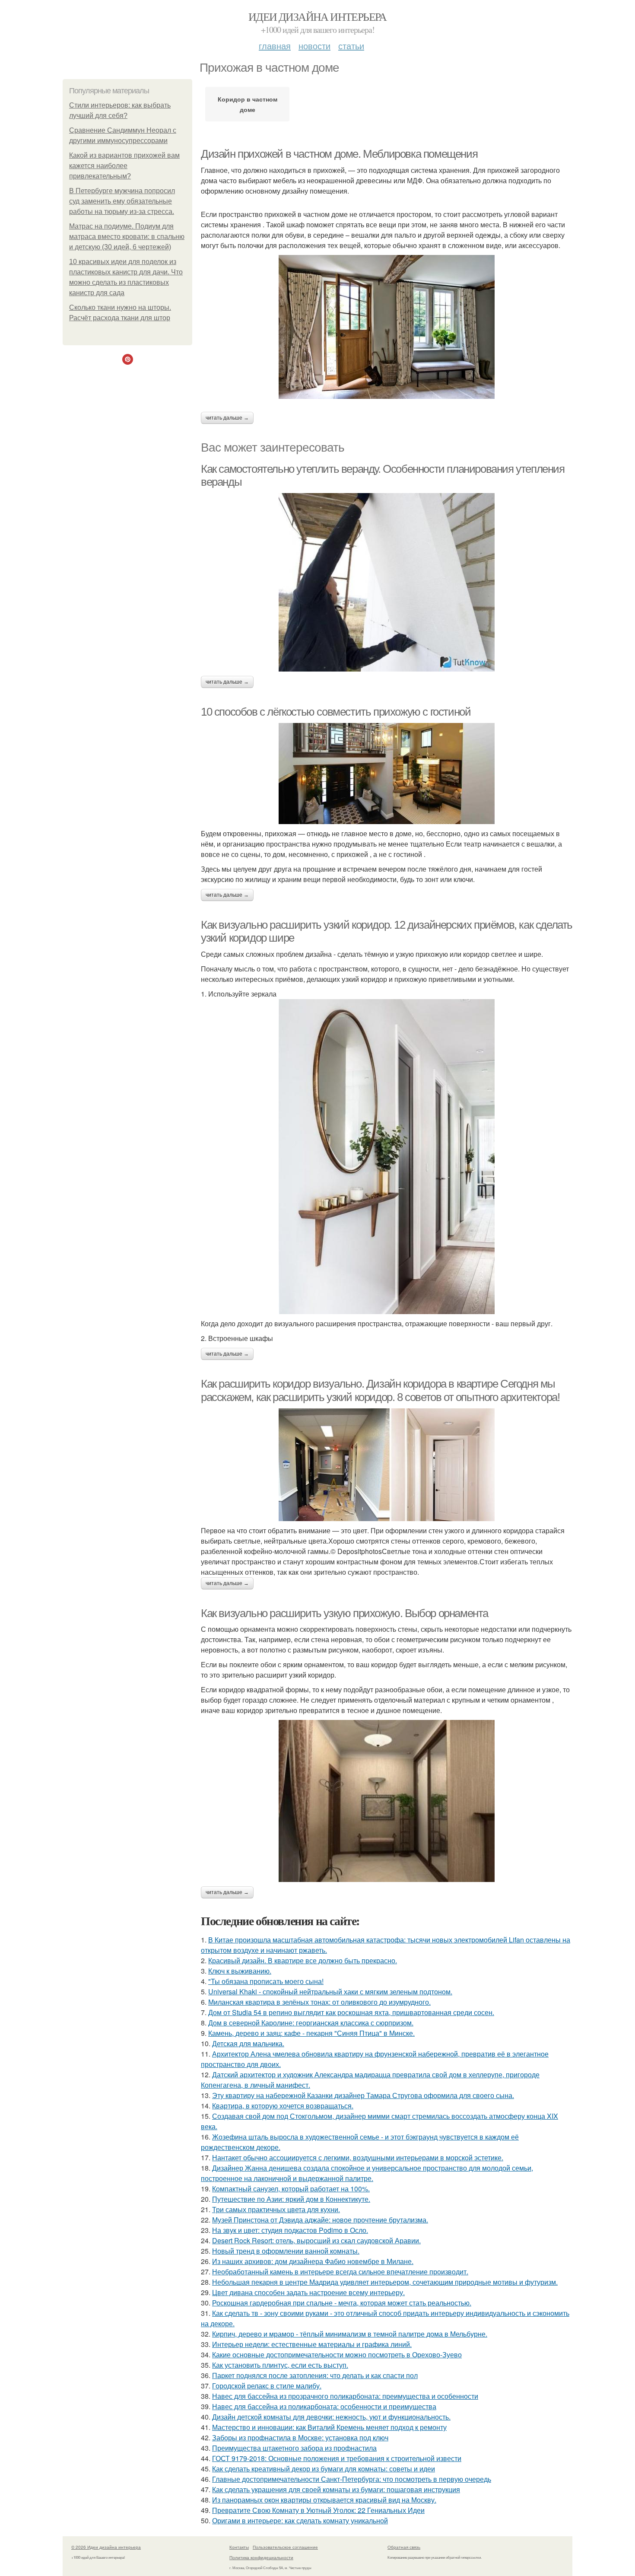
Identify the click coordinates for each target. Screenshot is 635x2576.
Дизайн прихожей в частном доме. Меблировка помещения (339, 154)
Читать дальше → (227, 418)
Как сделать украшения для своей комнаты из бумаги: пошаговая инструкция (336, 2489)
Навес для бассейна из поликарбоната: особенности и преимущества (324, 2406)
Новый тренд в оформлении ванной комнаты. (286, 2251)
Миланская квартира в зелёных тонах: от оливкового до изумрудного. (319, 2002)
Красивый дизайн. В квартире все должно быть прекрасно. (303, 1960)
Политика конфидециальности (261, 2557)
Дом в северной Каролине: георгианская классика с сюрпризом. (311, 2023)
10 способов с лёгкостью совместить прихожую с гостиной (336, 712)
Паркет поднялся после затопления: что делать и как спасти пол (315, 2375)
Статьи (351, 46)
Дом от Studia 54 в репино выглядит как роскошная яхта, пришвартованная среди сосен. (351, 2012)
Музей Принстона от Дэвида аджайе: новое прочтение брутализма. (320, 2220)
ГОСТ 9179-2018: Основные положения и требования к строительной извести (337, 2458)
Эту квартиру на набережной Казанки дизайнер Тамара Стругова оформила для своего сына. (363, 2095)
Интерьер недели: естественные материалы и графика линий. (312, 2344)
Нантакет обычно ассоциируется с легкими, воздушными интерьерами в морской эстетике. (358, 2157)
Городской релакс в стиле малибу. (267, 2386)
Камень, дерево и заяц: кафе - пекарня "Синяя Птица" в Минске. (311, 2033)
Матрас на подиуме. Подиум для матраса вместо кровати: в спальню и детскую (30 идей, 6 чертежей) (127, 237)
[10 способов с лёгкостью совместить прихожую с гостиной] (387, 774)
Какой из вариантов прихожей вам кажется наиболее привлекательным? (124, 166)
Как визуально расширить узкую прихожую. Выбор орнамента (344, 1613)
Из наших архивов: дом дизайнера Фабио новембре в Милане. (313, 2261)
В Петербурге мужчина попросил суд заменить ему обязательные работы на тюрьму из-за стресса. (122, 201)
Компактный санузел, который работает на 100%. (291, 2189)
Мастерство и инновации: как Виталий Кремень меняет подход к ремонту (329, 2427)
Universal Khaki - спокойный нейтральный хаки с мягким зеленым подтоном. (330, 1992)
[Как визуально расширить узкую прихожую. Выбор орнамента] (387, 1801)
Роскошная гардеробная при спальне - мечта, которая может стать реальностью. (342, 2303)
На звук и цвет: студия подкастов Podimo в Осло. (290, 2230)
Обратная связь (404, 2547)
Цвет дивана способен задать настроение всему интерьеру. (308, 2292)
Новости (314, 46)
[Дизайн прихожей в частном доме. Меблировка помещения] (387, 327)
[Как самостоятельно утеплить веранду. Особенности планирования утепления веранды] (387, 582)
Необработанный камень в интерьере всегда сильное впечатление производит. (340, 2272)
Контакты (239, 2547)
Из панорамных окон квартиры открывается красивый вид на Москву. (324, 2500)
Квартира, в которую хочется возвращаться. (283, 2106)
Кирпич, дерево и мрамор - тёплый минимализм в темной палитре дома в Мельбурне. (350, 2334)
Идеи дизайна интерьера (317, 16)
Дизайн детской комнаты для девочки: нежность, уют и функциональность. (331, 2417)
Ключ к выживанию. (240, 1971)
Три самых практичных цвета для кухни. (276, 2209)
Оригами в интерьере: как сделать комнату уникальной (300, 2520)
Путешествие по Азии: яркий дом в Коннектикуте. (291, 2199)
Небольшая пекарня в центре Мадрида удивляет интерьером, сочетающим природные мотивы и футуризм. (385, 2282)
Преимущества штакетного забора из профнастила (294, 2448)
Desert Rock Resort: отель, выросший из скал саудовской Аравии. (316, 2240)
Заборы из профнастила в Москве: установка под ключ (300, 2437)
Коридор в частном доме (248, 104)
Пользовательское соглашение (285, 2547)
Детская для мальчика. (248, 2043)
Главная (275, 46)
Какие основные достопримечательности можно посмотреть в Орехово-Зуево (337, 2355)
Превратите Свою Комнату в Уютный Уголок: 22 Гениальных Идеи (318, 2510)
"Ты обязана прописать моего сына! (266, 1981)
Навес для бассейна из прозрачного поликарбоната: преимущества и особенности (345, 2396)
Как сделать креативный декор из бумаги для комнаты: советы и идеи (324, 2469)
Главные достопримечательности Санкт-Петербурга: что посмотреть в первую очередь (352, 2479)
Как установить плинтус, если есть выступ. (280, 2365)
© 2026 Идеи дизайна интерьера (106, 2547)
